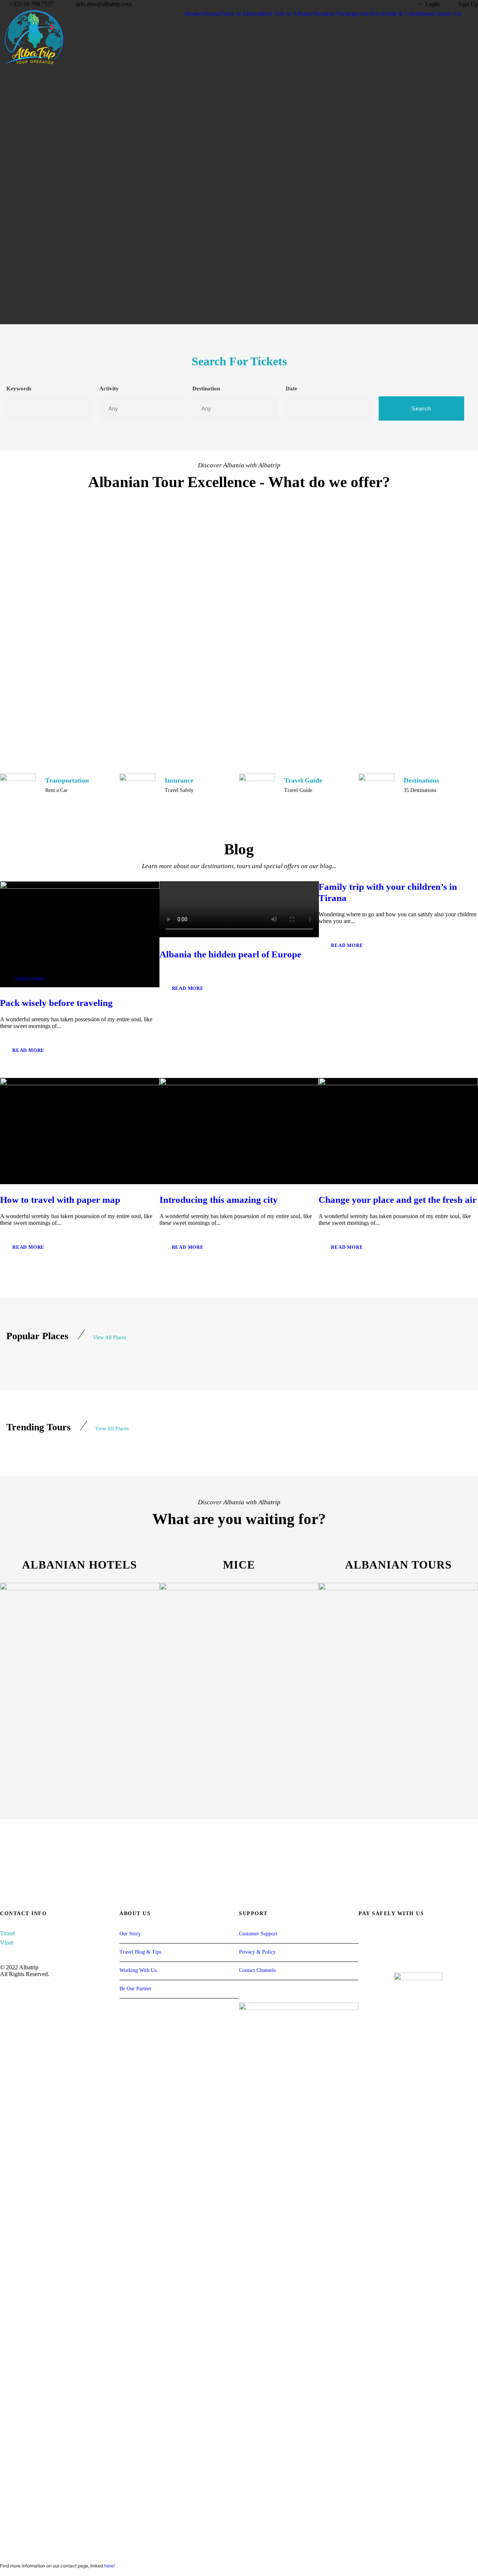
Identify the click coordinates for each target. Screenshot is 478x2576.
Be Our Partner (136, 1989)
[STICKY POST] (80, 934)
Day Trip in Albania (288, 14)
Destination (206, 388)
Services (371, 14)
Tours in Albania (241, 14)
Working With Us (138, 1970)
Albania (210, 14)
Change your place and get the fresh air (398, 1200)
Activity (109, 388)
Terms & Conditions (407, 14)
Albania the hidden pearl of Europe (230, 954)
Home (193, 14)
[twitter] (389, 4)
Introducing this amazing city (219, 1200)
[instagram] (403, 4)
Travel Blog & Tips (140, 1952)
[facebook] (376, 4)
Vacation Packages (337, 14)
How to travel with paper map (60, 1200)
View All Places (110, 1337)
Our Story (130, 1934)
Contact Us (447, 14)
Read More (28, 1050)
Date (291, 388)
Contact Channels (257, 1970)
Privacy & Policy (257, 1952)
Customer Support (258, 1934)
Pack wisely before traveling (56, 1003)
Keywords (19, 388)
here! (109, 2566)
